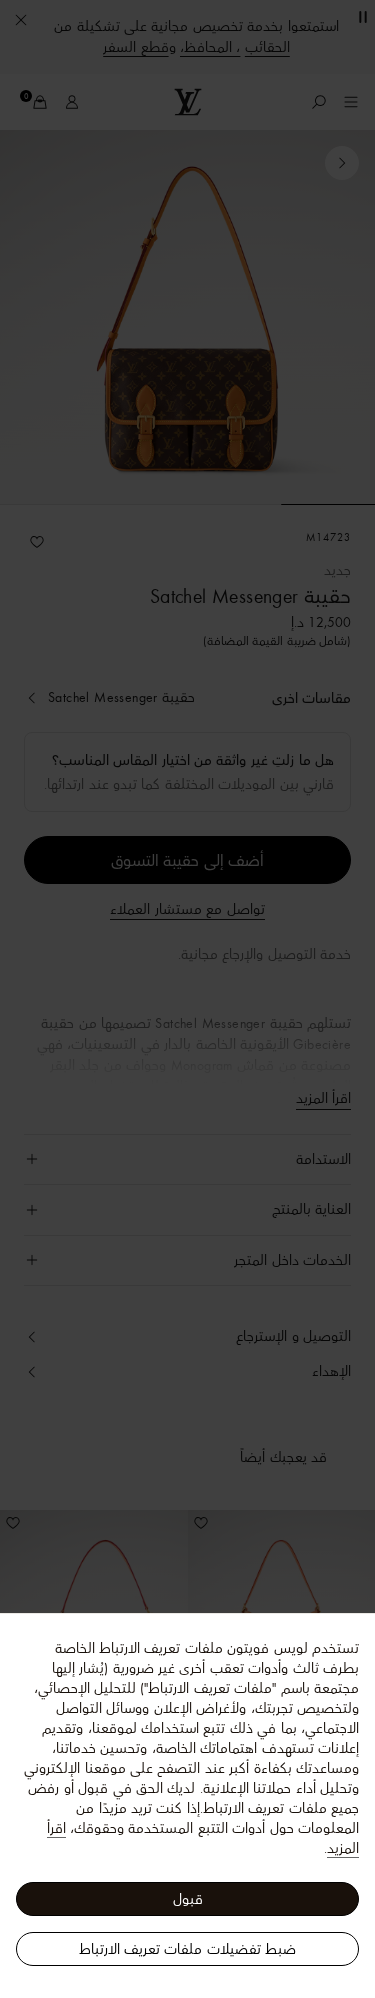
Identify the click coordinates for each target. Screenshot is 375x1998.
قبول (188, 1899)
